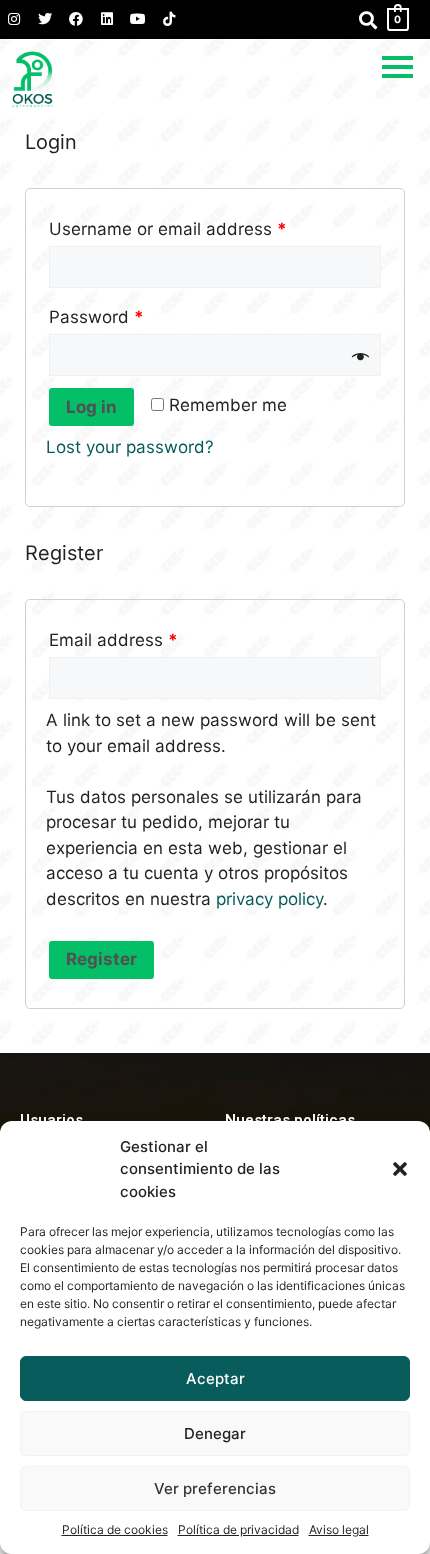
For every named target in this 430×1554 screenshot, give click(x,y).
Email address (113, 640)
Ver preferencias (215, 1488)
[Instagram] (14, 19)
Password (96, 317)
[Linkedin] (107, 19)
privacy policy (269, 899)
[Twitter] (45, 19)
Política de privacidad (238, 1529)
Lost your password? (130, 447)
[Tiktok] (169, 19)
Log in (91, 407)
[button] (400, 1169)
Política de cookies (115, 1529)
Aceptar (215, 1378)
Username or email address (168, 229)
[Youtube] (138, 19)
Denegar (215, 1433)
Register (101, 959)
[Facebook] (76, 19)
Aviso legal (339, 1529)
